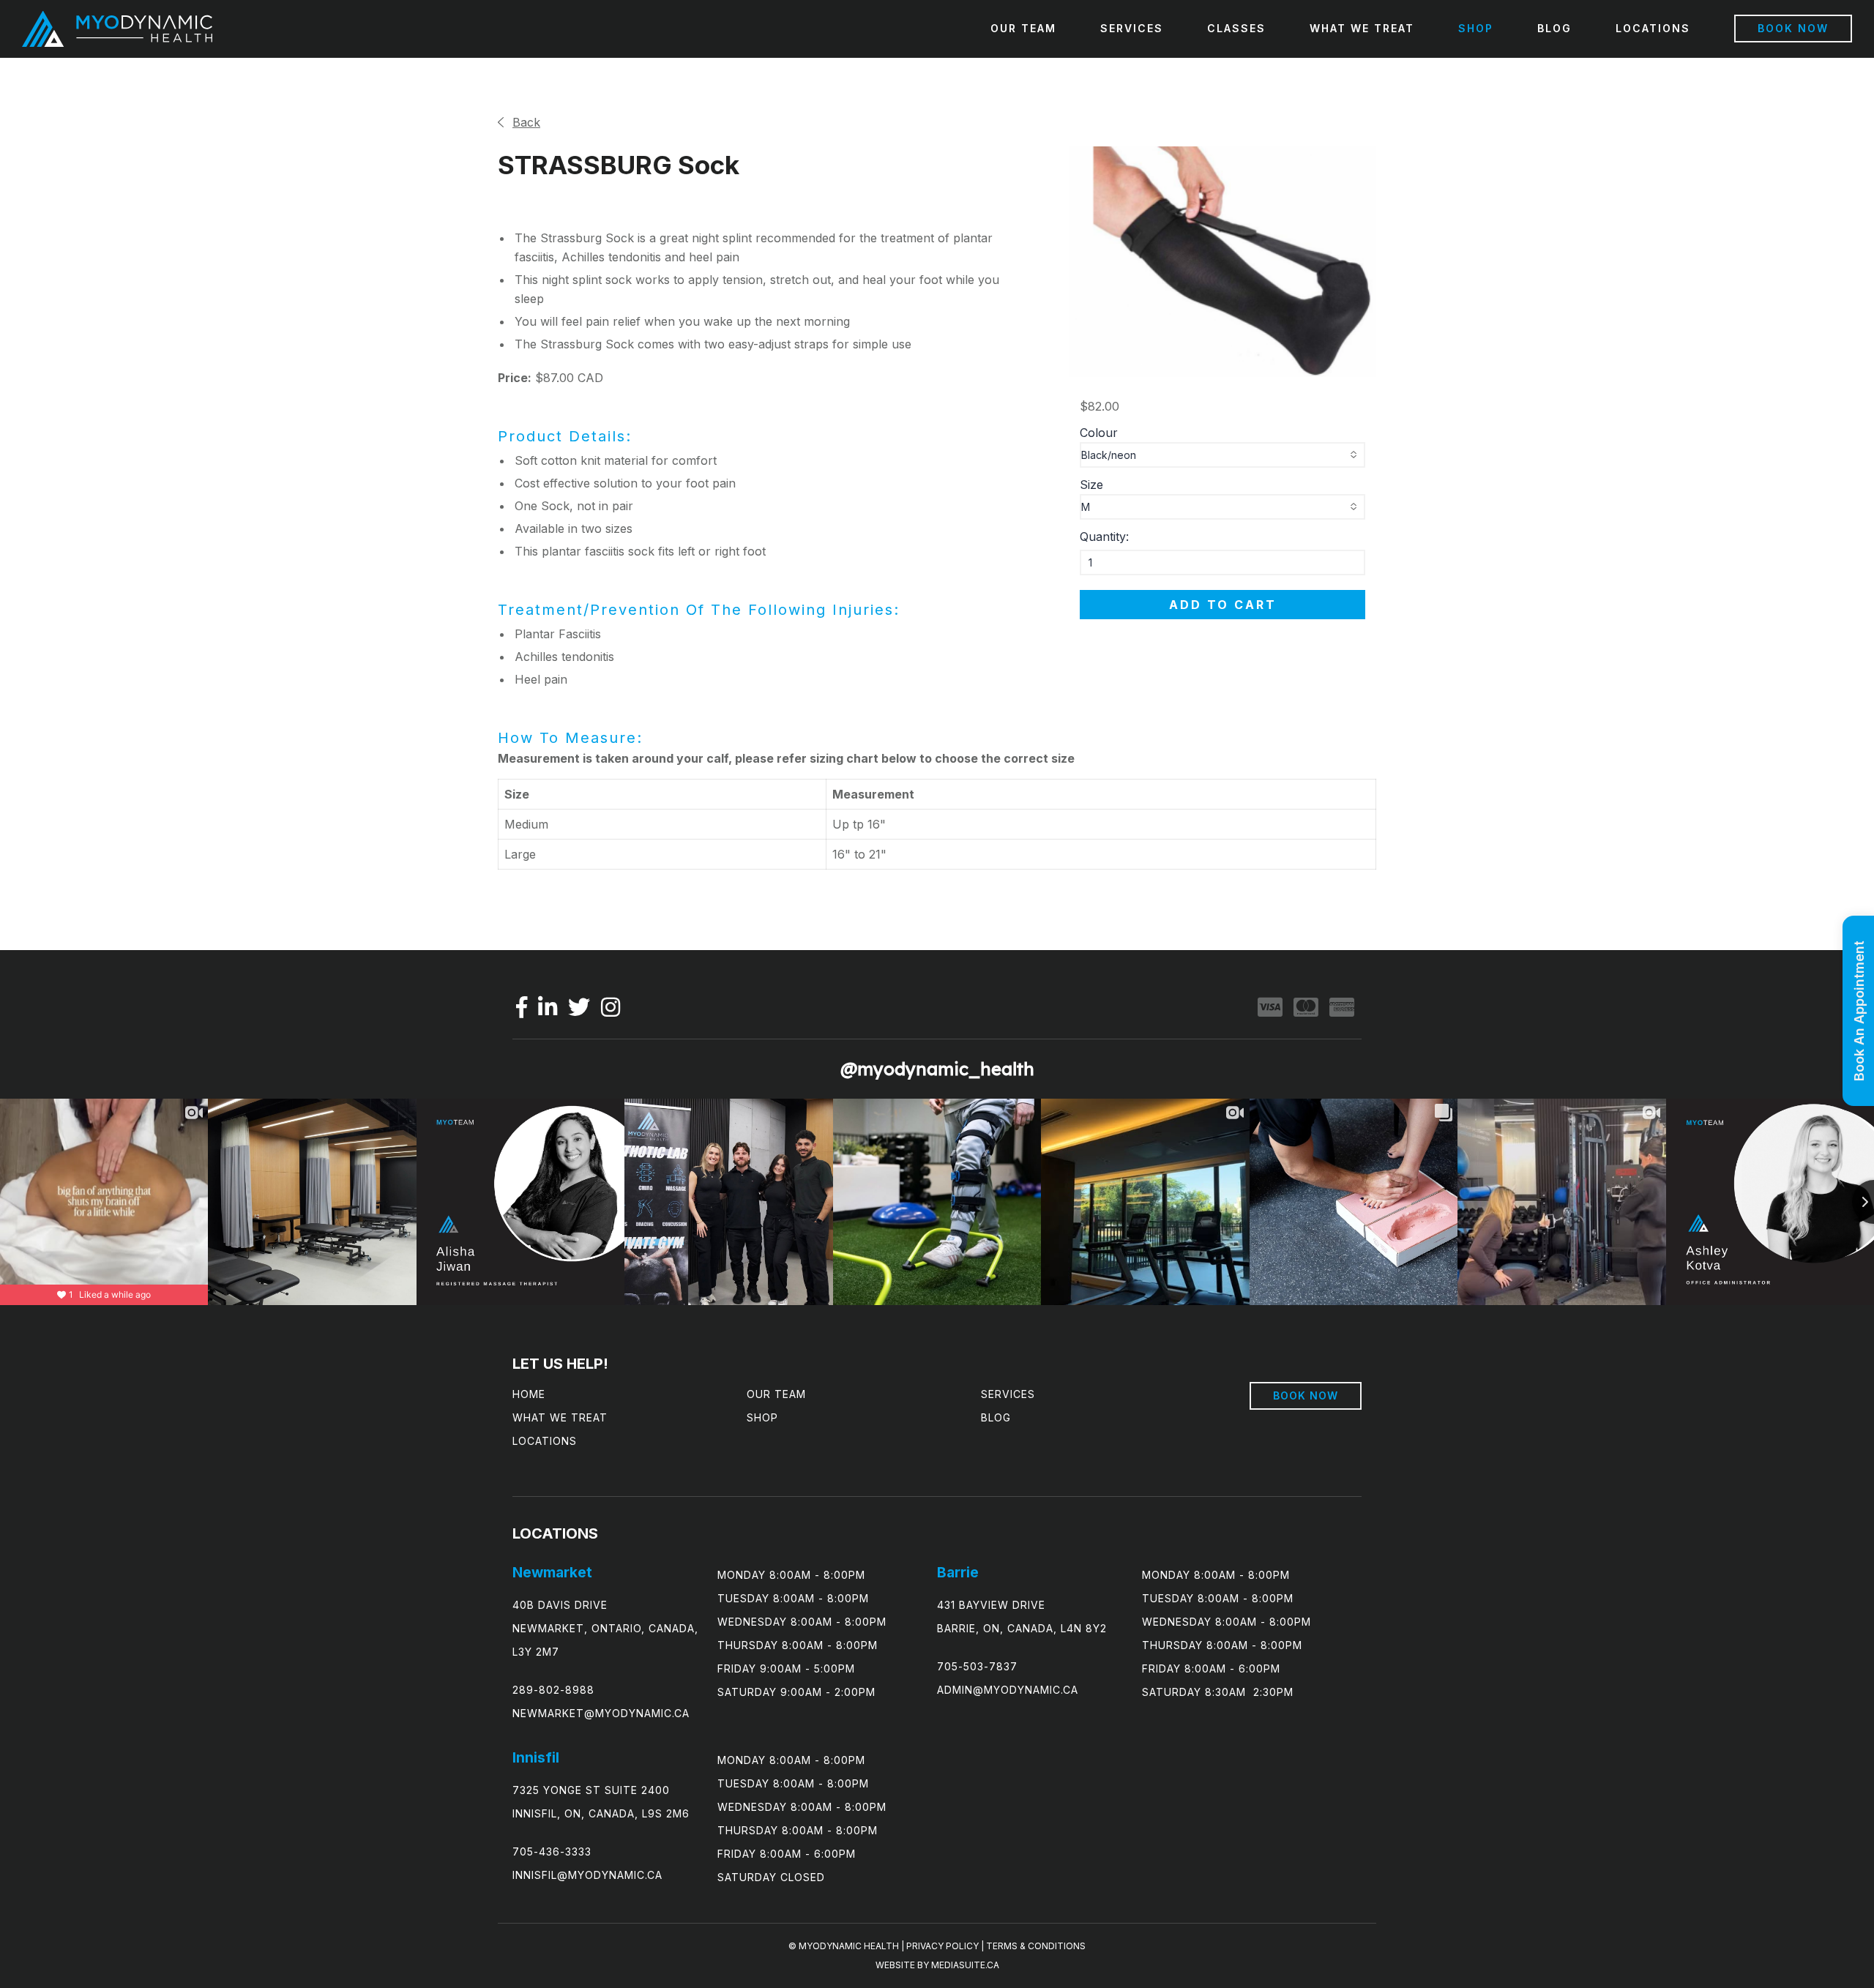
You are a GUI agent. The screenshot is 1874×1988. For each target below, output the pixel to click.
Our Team (1023, 28)
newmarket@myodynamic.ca (601, 1713)
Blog (1554, 28)
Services (1132, 28)
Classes (1236, 28)
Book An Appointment (1859, 1011)
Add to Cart (1223, 605)
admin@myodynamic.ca (1008, 1690)
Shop (1476, 28)
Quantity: (1104, 537)
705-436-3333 (552, 1851)
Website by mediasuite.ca (937, 1965)
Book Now (1793, 28)
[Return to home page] (117, 29)
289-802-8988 (553, 1690)
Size (1091, 485)
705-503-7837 (977, 1666)
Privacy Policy (942, 1946)
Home (529, 1394)
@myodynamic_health (937, 1069)
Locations (1653, 28)
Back (526, 122)
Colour (1099, 433)
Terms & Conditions (1036, 1946)
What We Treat (1362, 28)
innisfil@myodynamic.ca (587, 1875)
